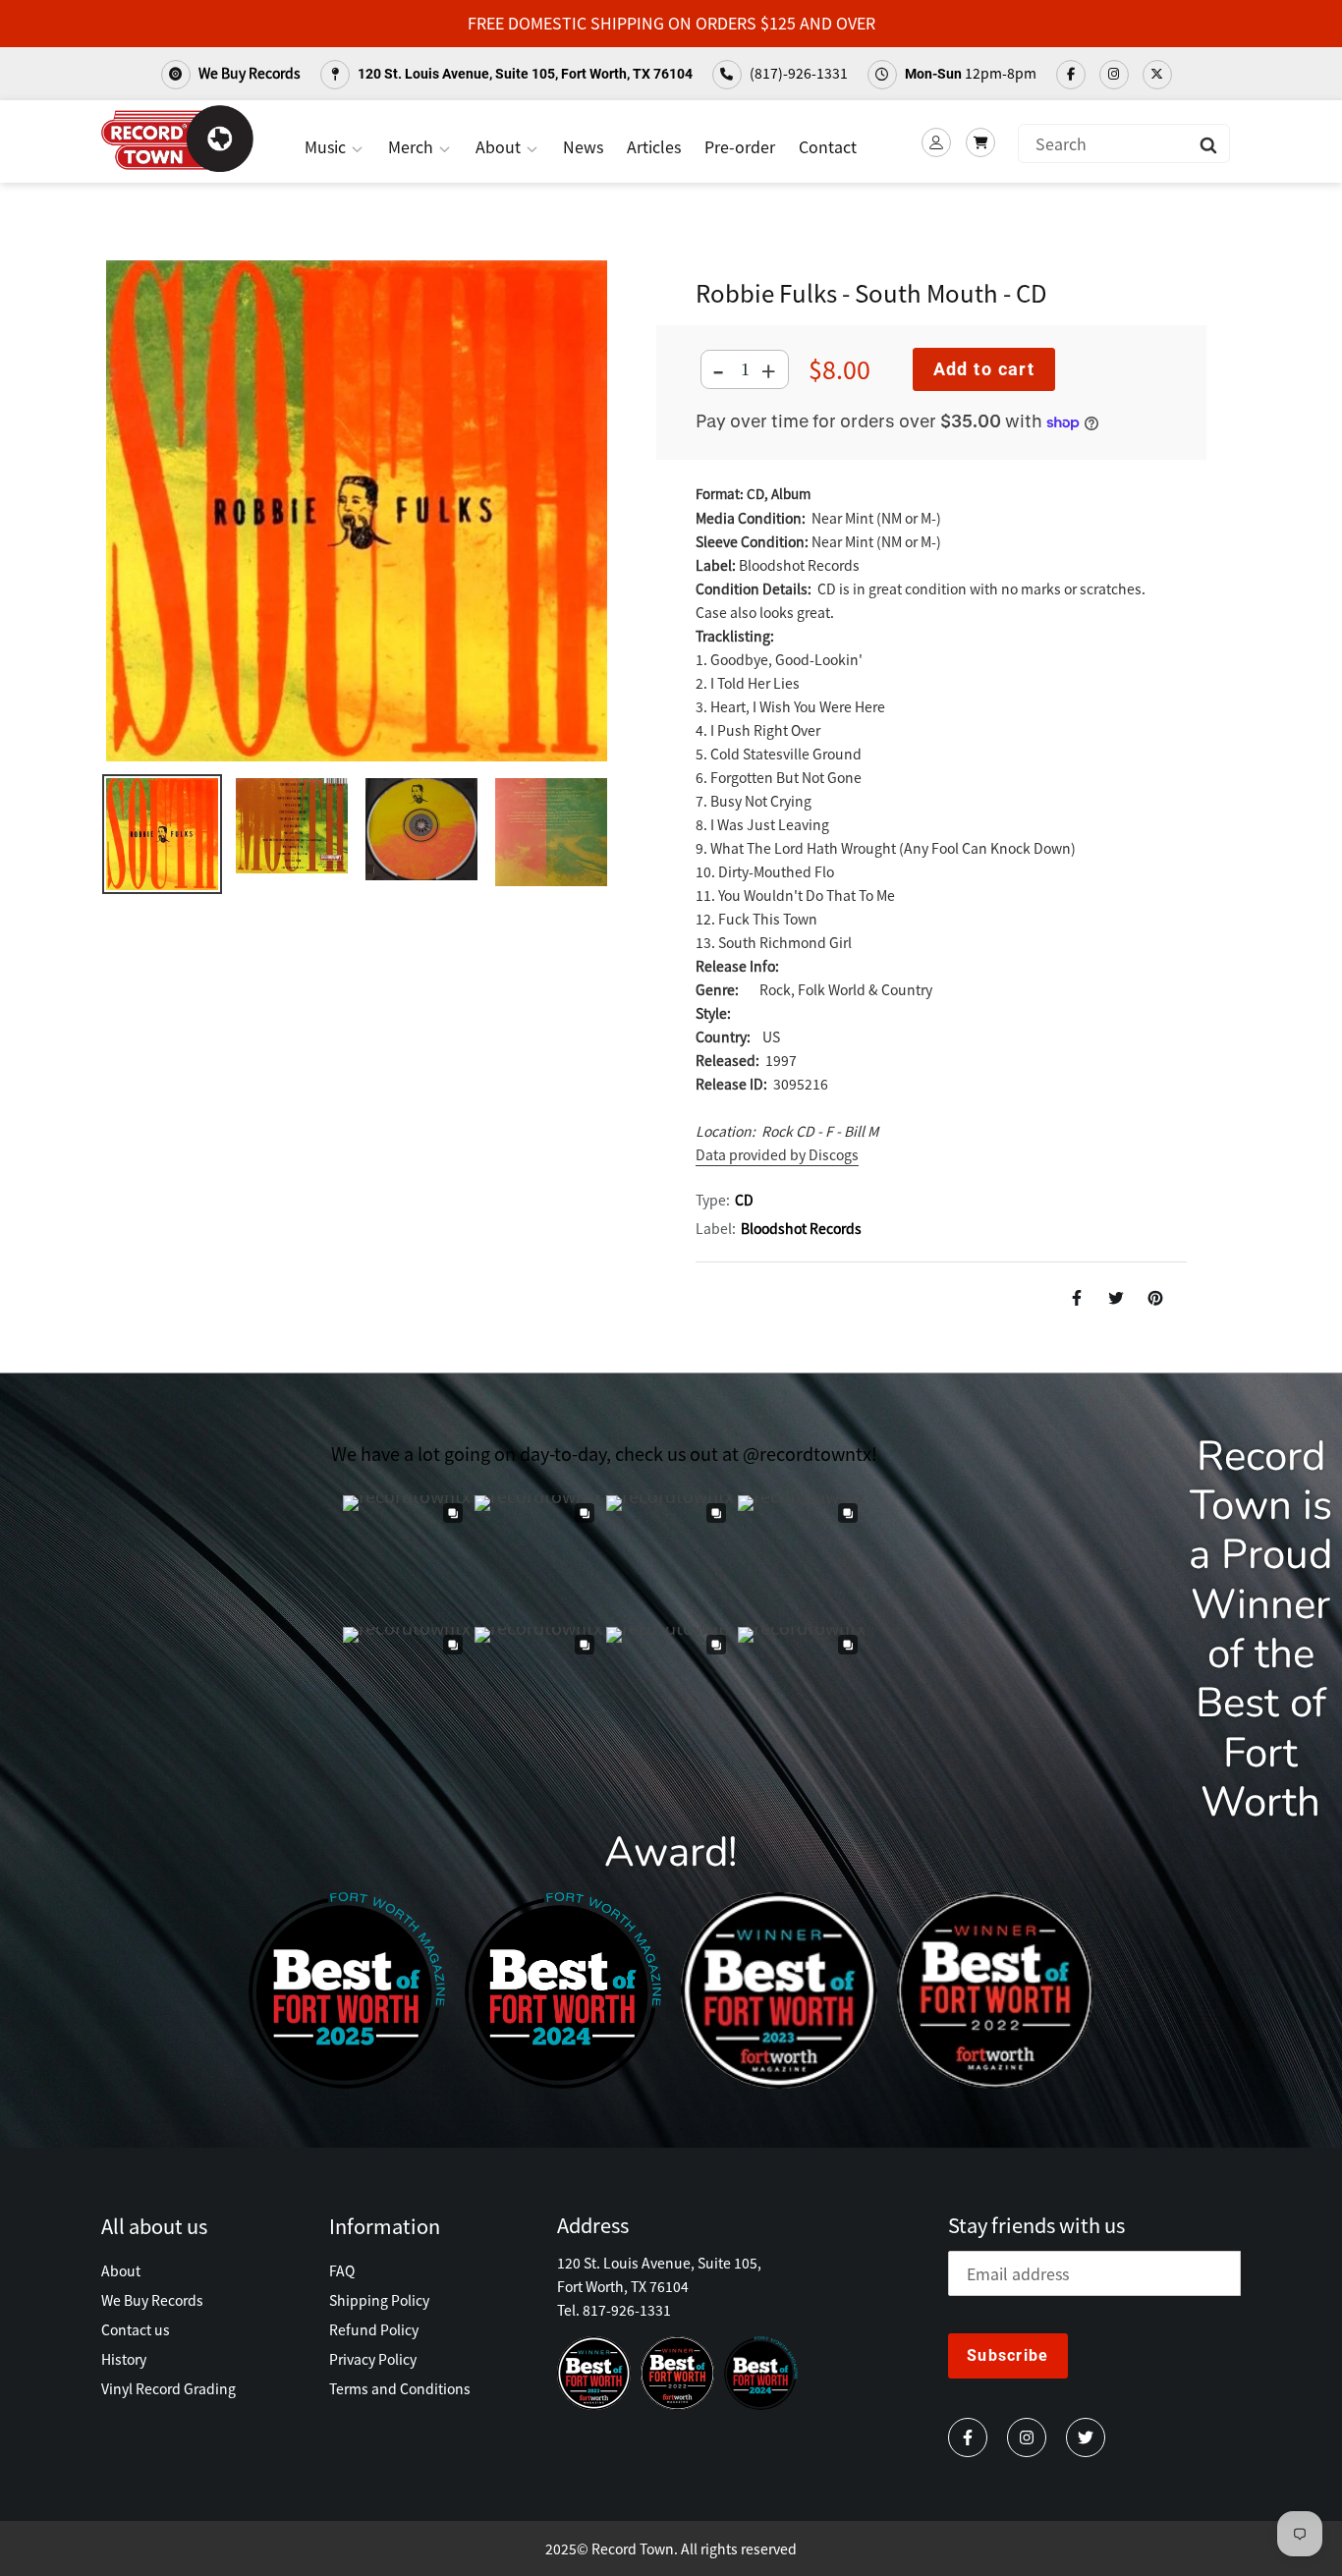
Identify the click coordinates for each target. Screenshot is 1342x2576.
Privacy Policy (373, 2359)
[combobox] (1124, 143)
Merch (413, 146)
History (124, 2359)
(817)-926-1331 (797, 73)
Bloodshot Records (801, 1228)
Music (327, 146)
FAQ (342, 2270)
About (500, 146)
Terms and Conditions (400, 2388)
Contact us (136, 2329)
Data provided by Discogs (777, 1154)
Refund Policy (374, 2329)
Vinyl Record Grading (168, 2388)
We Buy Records (248, 73)
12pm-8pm (971, 73)
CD (744, 1200)
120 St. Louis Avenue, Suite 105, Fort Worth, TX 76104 (524, 74)
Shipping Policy (379, 2300)
